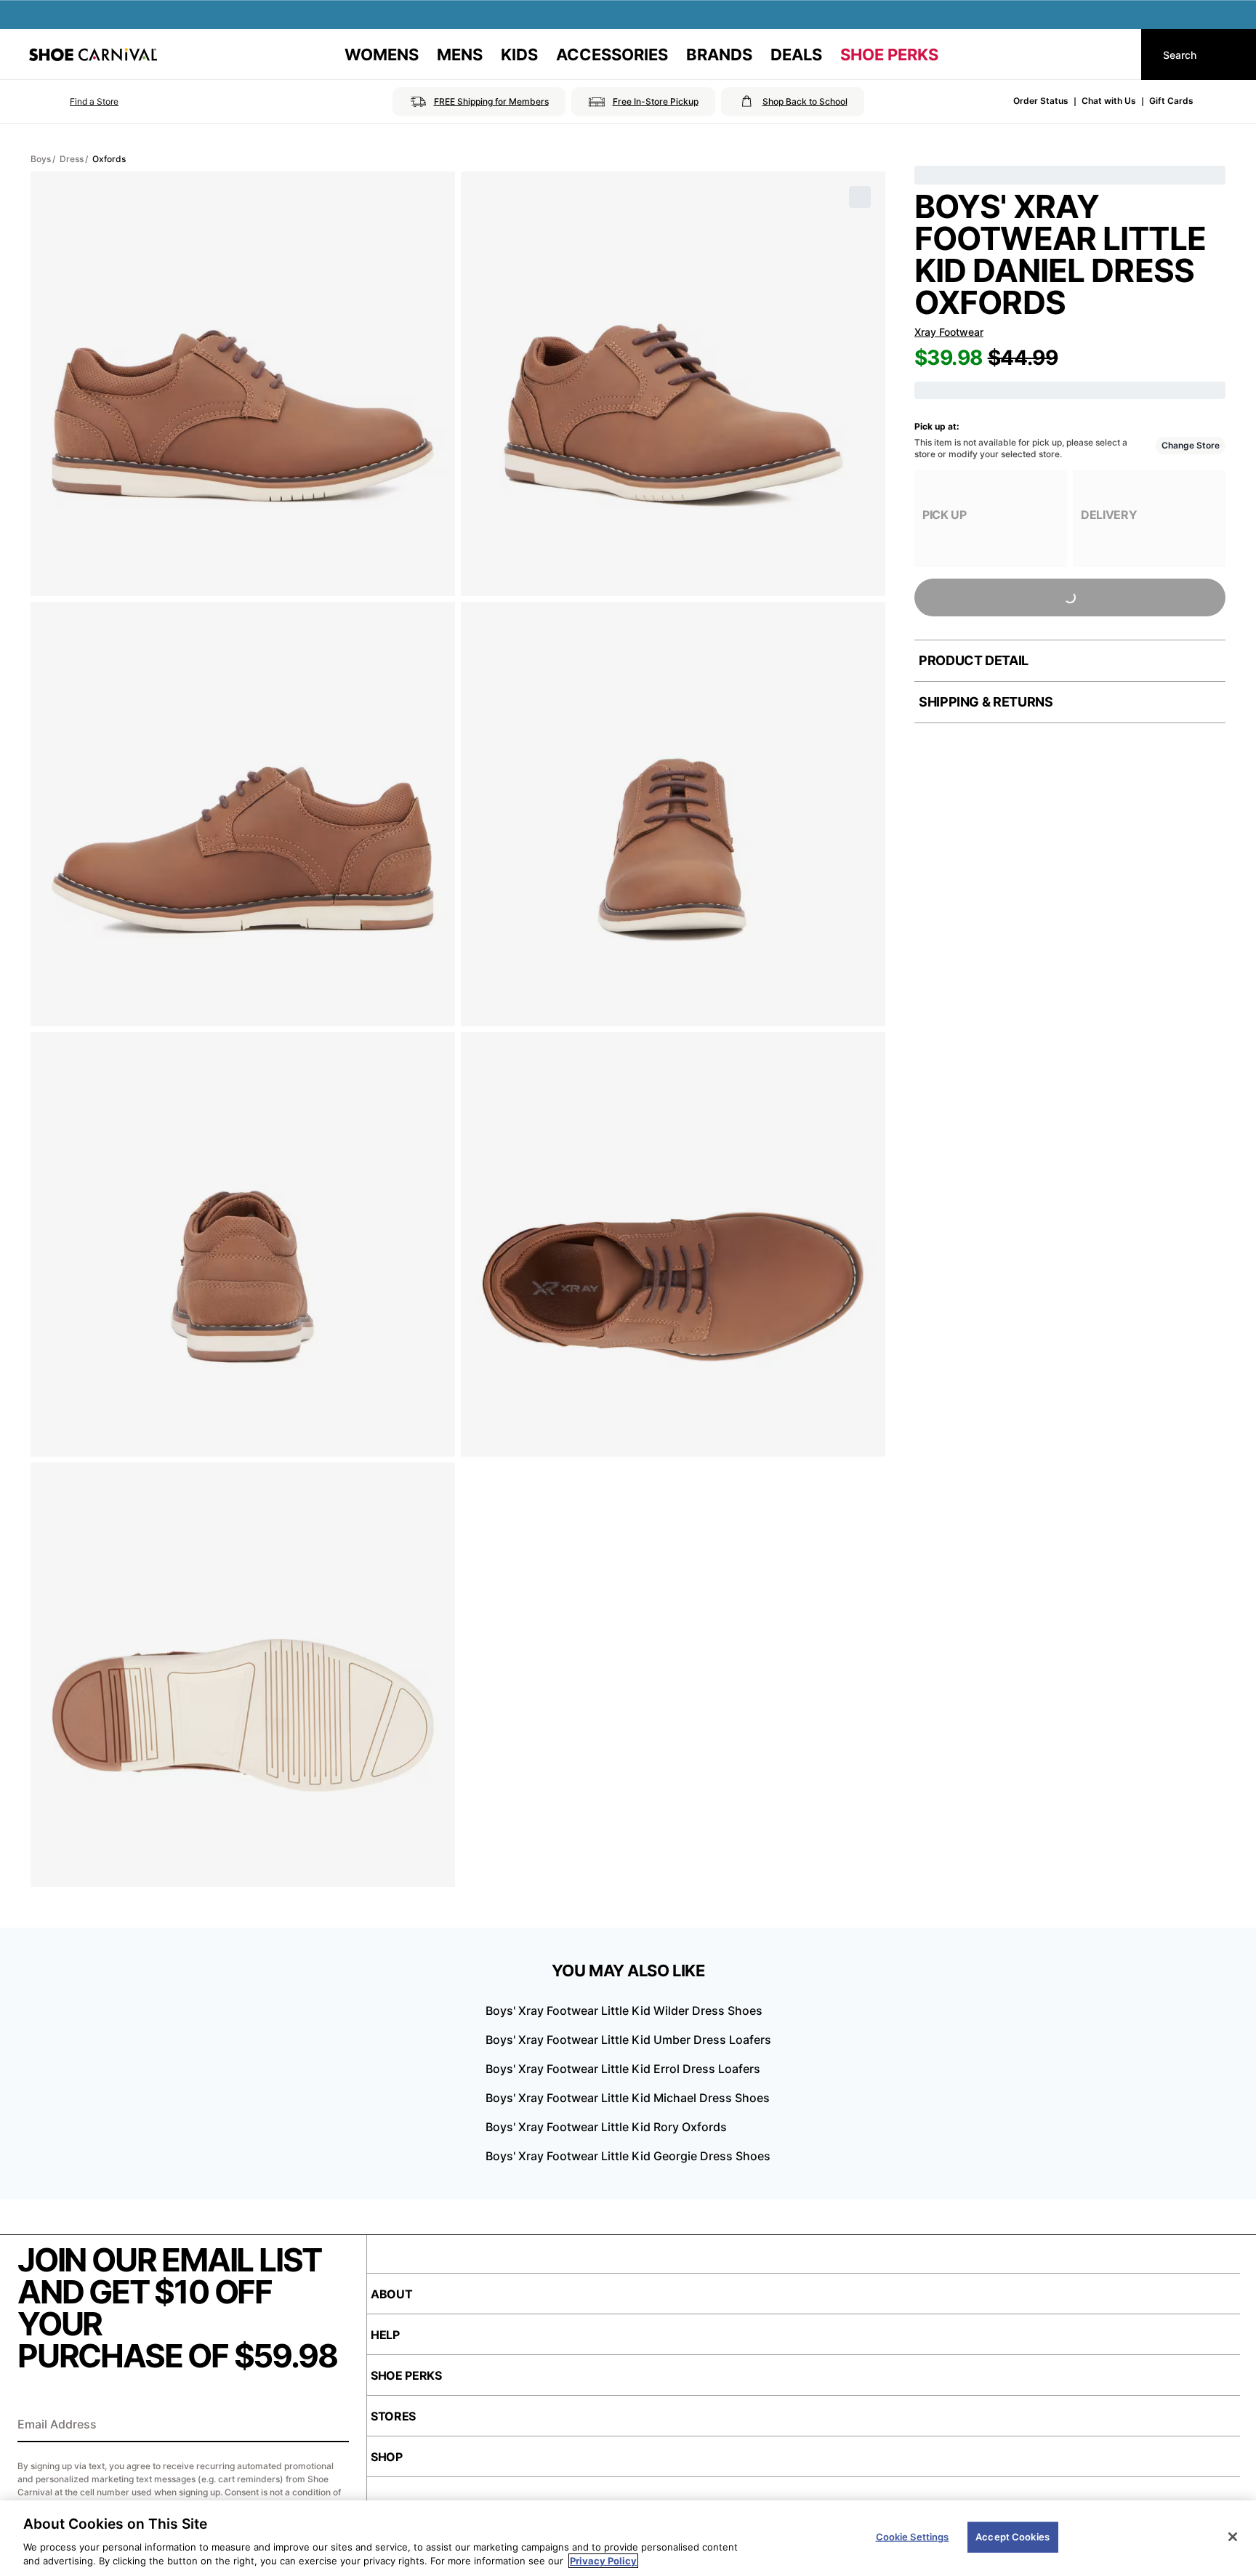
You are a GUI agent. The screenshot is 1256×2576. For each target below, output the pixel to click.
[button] (74, 102)
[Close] (1233, 2537)
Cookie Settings (913, 2537)
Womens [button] (382, 55)
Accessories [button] (612, 55)
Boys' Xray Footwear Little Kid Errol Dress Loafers (623, 2069)
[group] (991, 519)
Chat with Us (1109, 101)
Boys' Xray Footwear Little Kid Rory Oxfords (606, 2127)
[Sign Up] (333, 2426)
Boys (41, 159)
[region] (628, 2538)
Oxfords (109, 159)
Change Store (1191, 445)
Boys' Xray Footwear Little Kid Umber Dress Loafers (628, 2040)
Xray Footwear (949, 332)
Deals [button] (796, 55)
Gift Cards (1171, 101)
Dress (72, 159)
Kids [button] (519, 55)
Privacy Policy (603, 2561)
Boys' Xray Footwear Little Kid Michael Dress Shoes (628, 2098)
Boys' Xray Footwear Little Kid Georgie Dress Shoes (628, 2156)
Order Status (1041, 101)
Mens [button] (460, 55)
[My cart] (1116, 55)
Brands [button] (719, 55)
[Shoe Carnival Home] (93, 55)
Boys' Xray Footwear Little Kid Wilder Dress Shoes (624, 2011)
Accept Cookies (1013, 2537)
